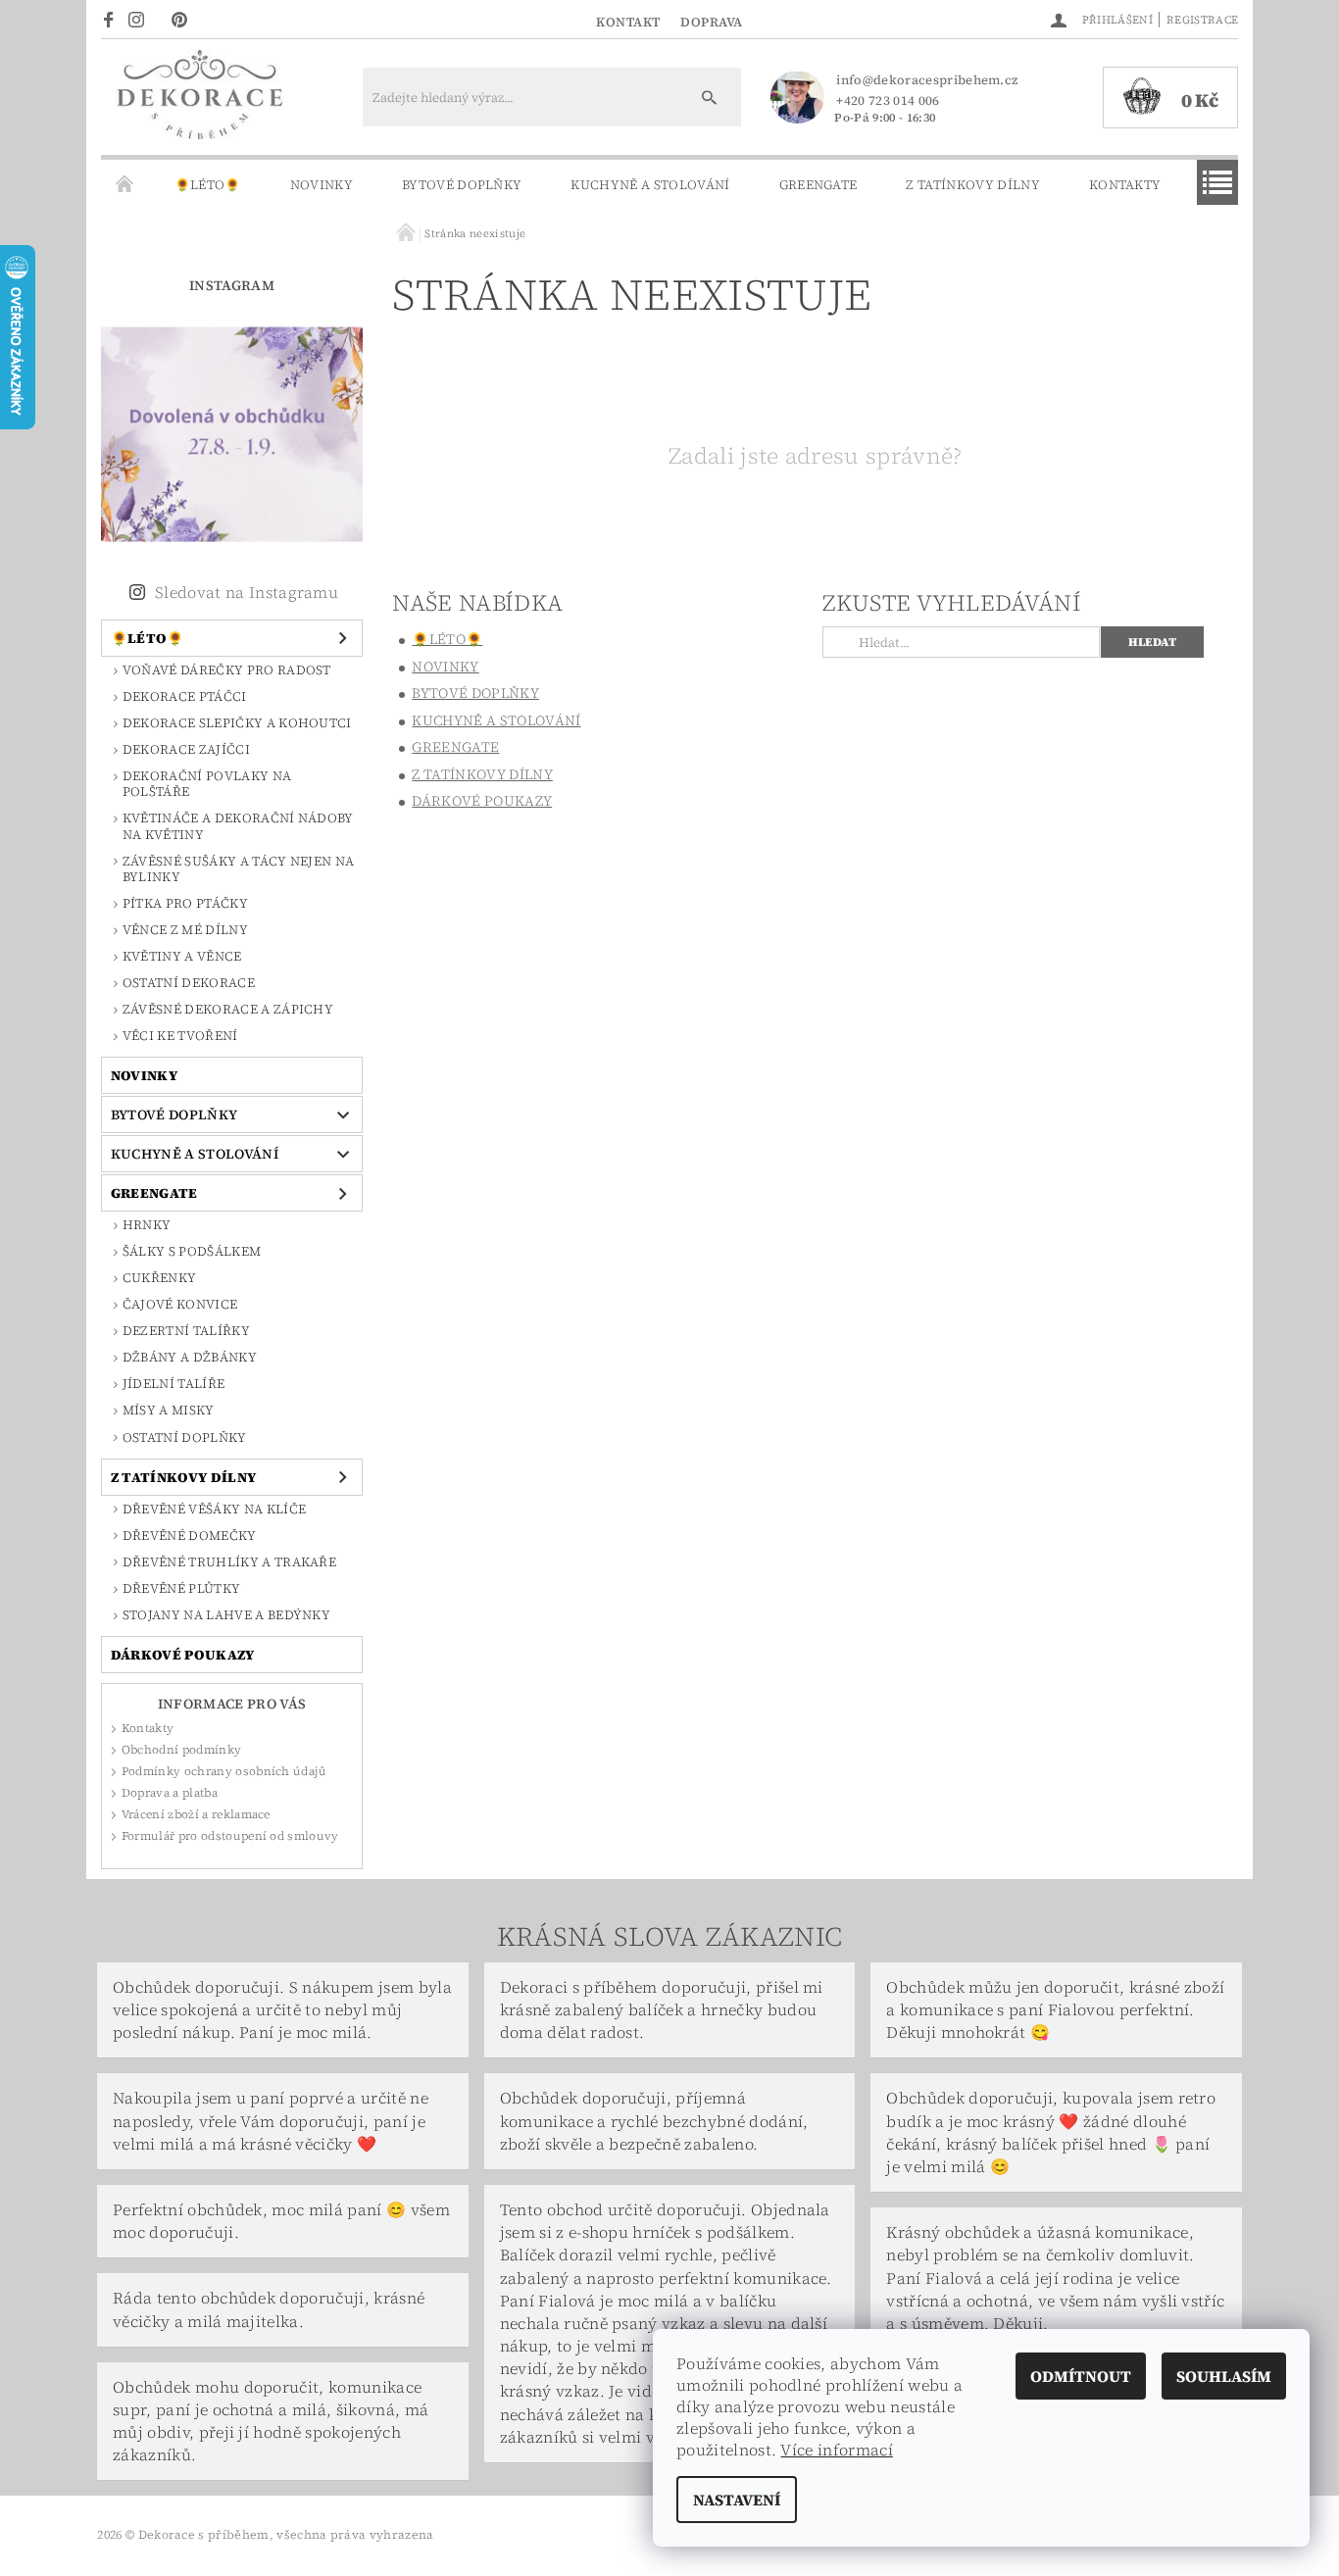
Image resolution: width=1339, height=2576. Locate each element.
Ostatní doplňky (185, 1437)
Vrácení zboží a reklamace (196, 1814)
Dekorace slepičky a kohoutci (237, 723)
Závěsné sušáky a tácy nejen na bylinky (239, 869)
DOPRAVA (712, 22)
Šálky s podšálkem (192, 1251)
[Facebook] (111, 19)
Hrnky (147, 1225)
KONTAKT (628, 22)
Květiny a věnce (182, 956)
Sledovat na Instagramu (247, 592)
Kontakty (1125, 185)
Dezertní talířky (186, 1331)
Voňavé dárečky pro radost (227, 670)
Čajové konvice (180, 1304)
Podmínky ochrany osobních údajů (224, 1771)
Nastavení (737, 2500)
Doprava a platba (170, 1793)
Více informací (836, 2450)
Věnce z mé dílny (185, 930)
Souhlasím (1224, 2376)
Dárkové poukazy (183, 1655)
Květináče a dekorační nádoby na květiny (238, 826)
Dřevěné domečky (190, 1536)
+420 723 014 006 (888, 100)
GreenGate (818, 185)
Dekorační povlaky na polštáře (207, 784)
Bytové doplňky (462, 185)
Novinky (322, 185)
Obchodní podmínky (181, 1750)
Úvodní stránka (125, 185)
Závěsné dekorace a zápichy (228, 1009)
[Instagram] (142, 19)
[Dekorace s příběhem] (199, 107)
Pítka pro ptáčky (185, 903)
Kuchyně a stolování (650, 185)
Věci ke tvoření (180, 1036)
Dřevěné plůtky (181, 1588)
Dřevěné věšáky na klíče (214, 1509)
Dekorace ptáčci (185, 696)
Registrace (1202, 20)
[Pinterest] (185, 19)
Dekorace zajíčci (186, 749)
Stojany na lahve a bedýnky (226, 1615)
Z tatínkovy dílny (972, 185)
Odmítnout (1081, 2376)
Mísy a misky (169, 1410)
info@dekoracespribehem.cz (927, 80)
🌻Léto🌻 (208, 185)
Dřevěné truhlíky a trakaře (229, 1562)
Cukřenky (160, 1278)
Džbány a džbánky (190, 1357)
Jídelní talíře (174, 1384)
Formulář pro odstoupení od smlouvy (230, 1836)
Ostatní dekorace (189, 983)
